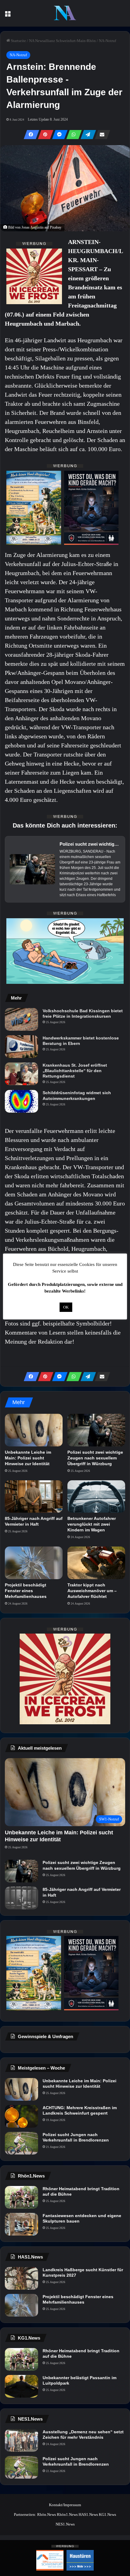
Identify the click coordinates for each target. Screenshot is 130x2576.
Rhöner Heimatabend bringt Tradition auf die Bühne (81, 2191)
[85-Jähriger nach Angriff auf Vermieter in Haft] (34, 1497)
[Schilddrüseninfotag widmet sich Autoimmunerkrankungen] (21, 1101)
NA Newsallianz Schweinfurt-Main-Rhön (62, 41)
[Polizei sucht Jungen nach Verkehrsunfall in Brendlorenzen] (21, 2143)
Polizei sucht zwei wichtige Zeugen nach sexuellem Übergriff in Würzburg (95, 1458)
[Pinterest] (44, 135)
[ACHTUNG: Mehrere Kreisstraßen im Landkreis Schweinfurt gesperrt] (21, 2116)
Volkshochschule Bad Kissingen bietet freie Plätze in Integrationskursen (83, 1013)
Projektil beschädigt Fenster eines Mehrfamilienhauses (26, 1591)
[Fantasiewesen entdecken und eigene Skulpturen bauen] (21, 2224)
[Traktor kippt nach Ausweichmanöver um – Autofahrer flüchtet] (96, 1563)
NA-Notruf (107, 41)
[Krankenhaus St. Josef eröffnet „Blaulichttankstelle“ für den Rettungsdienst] (21, 1074)
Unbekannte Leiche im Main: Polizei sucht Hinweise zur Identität (28, 1458)
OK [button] (66, 1307)
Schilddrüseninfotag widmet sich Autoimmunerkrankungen (77, 1095)
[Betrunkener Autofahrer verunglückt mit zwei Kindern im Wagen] (96, 1497)
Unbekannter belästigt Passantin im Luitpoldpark (80, 2380)
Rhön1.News (67, 2514)
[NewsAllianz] (65, 13)
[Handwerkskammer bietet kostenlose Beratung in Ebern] (21, 1047)
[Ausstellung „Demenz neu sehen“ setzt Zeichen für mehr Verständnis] (21, 2440)
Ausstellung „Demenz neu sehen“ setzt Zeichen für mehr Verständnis (83, 2435)
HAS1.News (88, 2514)
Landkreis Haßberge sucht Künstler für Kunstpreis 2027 (83, 2272)
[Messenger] (58, 135)
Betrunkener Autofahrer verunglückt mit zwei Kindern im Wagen (92, 1524)
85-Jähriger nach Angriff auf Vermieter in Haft (82, 1892)
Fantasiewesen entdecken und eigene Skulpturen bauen (82, 2218)
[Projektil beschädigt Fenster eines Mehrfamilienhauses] (34, 1563)
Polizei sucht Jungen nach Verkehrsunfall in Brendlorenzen (76, 2137)
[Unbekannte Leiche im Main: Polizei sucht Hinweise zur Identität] (34, 1430)
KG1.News (107, 2514)
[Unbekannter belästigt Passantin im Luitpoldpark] (21, 2386)
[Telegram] (86, 135)
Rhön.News (47, 2514)
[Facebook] (30, 135)
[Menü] (8, 16)
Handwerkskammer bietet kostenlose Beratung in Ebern (81, 1041)
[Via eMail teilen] (101, 135)
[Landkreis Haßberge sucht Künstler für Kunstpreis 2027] (21, 2278)
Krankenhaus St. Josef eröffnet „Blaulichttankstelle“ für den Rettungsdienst (75, 1071)
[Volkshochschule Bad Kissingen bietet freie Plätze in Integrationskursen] (21, 1019)
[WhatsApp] (72, 135)
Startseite (18, 41)
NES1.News (65, 2524)
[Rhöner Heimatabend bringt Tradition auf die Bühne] (21, 2197)
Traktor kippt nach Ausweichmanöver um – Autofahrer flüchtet (92, 1591)
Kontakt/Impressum (65, 2505)
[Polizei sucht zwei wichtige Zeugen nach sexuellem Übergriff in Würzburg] (96, 1430)
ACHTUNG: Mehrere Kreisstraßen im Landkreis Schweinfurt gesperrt (80, 2110)
